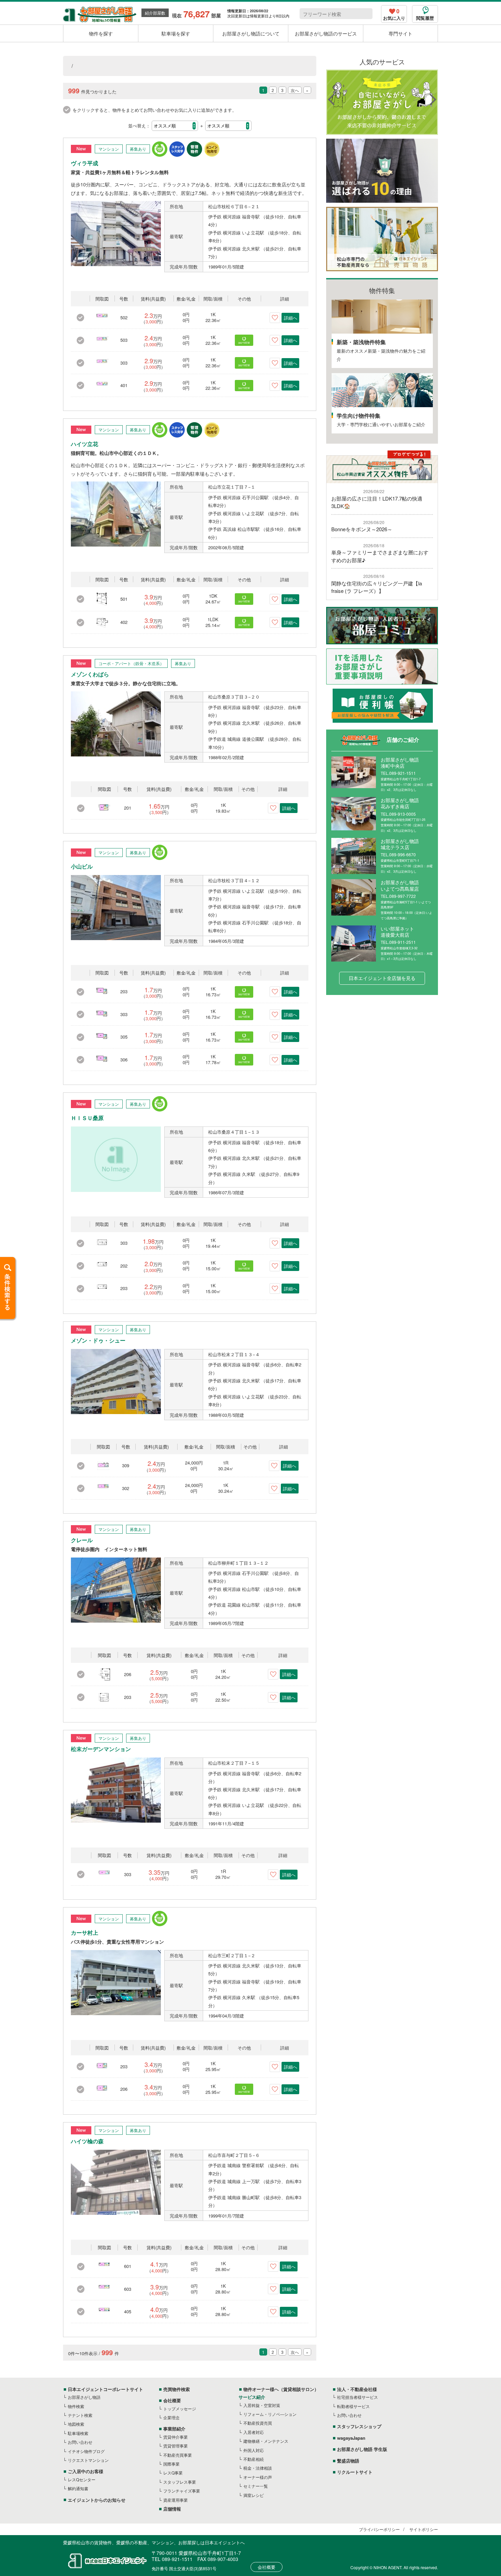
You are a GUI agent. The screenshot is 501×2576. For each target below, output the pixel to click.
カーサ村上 (85, 1933)
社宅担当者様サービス (358, 2397)
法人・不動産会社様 (357, 2389)
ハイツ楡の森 (87, 2141)
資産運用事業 (176, 2500)
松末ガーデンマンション (101, 1749)
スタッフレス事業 (180, 2482)
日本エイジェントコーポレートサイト (105, 2389)
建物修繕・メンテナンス (266, 2441)
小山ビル (82, 867)
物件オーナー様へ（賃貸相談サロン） (281, 2389)
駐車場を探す (176, 33)
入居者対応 (254, 2432)
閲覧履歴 (425, 18)
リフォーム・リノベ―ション (270, 2414)
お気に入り (394, 15)
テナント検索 (80, 2415)
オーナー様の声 (258, 2477)
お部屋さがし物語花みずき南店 (400, 803)
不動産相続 (254, 2459)
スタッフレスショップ (359, 2426)
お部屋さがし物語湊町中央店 (400, 763)
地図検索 (76, 2424)
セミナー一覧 (256, 2486)
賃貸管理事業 (176, 2446)
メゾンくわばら (90, 674)
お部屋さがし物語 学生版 (362, 2449)
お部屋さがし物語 (84, 2397)
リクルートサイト (355, 2472)
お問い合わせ (80, 2442)
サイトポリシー (424, 2529)
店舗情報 (172, 2509)
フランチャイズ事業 (182, 2491)
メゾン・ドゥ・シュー (98, 1341)
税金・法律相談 (258, 2468)
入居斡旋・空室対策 (262, 2405)
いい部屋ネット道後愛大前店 (397, 932)
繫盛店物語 (348, 2461)
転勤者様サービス (353, 2406)
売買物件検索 (177, 2389)
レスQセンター (82, 2479)
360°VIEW (244, 343)
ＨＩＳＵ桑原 (87, 1118)
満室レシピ (254, 2495)
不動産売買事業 (178, 2455)
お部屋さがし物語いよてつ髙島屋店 (400, 885)
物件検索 (76, 2406)
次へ (295, 90)
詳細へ (291, 318)
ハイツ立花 (85, 444)
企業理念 (171, 2417)
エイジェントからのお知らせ (97, 2500)
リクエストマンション (88, 2460)
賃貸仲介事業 (176, 2437)
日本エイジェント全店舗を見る (382, 978)
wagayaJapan (351, 2438)
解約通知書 (78, 2488)
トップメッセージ (180, 2409)
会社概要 (172, 2400)
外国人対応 (254, 2450)
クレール (82, 1540)
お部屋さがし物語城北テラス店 (400, 844)
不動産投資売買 (258, 2423)
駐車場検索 (78, 2433)
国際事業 (171, 2464)
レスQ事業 (173, 2473)
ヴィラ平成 (85, 163)
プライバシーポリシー (379, 2529)
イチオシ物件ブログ (86, 2451)
